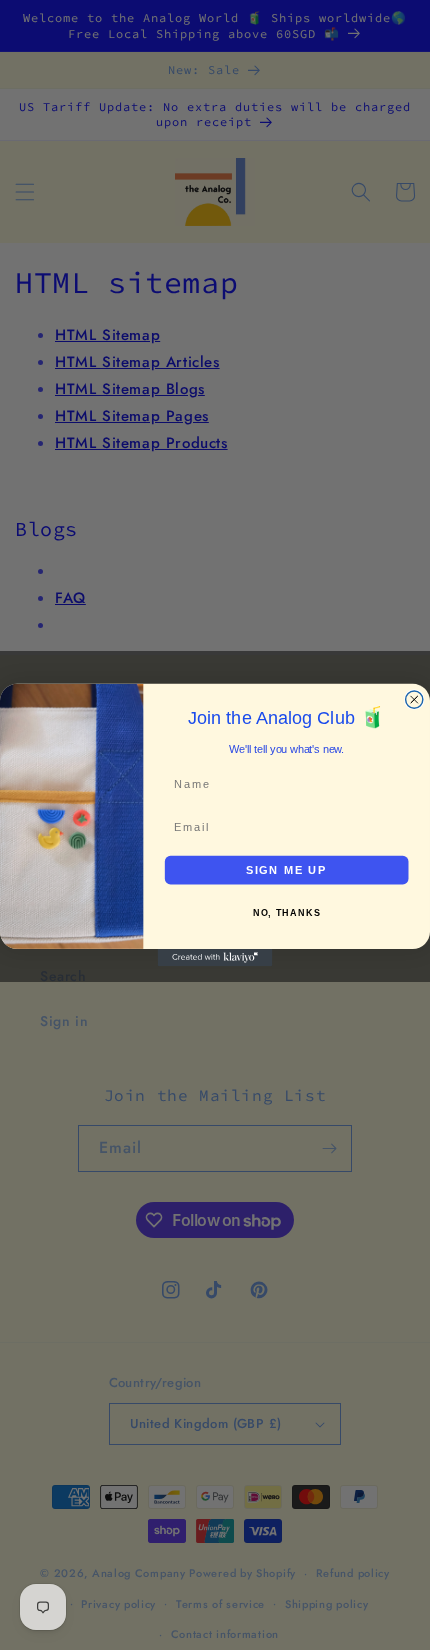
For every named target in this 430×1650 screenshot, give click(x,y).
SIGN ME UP (287, 870)
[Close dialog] (414, 699)
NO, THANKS (287, 913)
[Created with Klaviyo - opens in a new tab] (215, 957)
